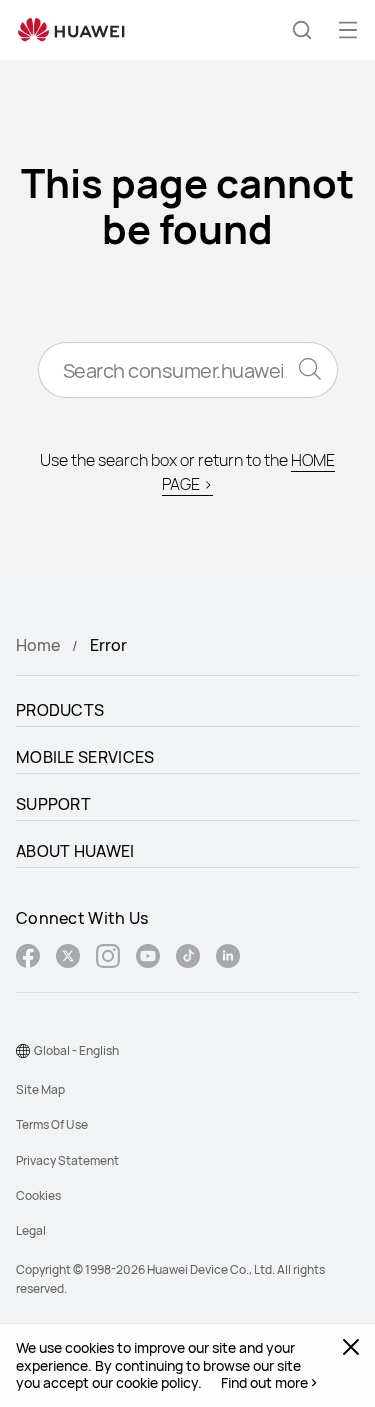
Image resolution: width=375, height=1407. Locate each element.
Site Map (40, 1089)
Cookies (38, 1195)
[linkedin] (228, 958)
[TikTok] (188, 958)
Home (38, 645)
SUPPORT (53, 804)
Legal (31, 1230)
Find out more (264, 1383)
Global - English (76, 1050)
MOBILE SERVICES (85, 757)
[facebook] (28, 958)
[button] (302, 30)
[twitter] (68, 958)
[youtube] (148, 958)
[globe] (23, 1051)
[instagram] (108, 958)
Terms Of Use (52, 1124)
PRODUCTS (60, 710)
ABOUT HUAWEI (75, 851)
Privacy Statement (67, 1160)
